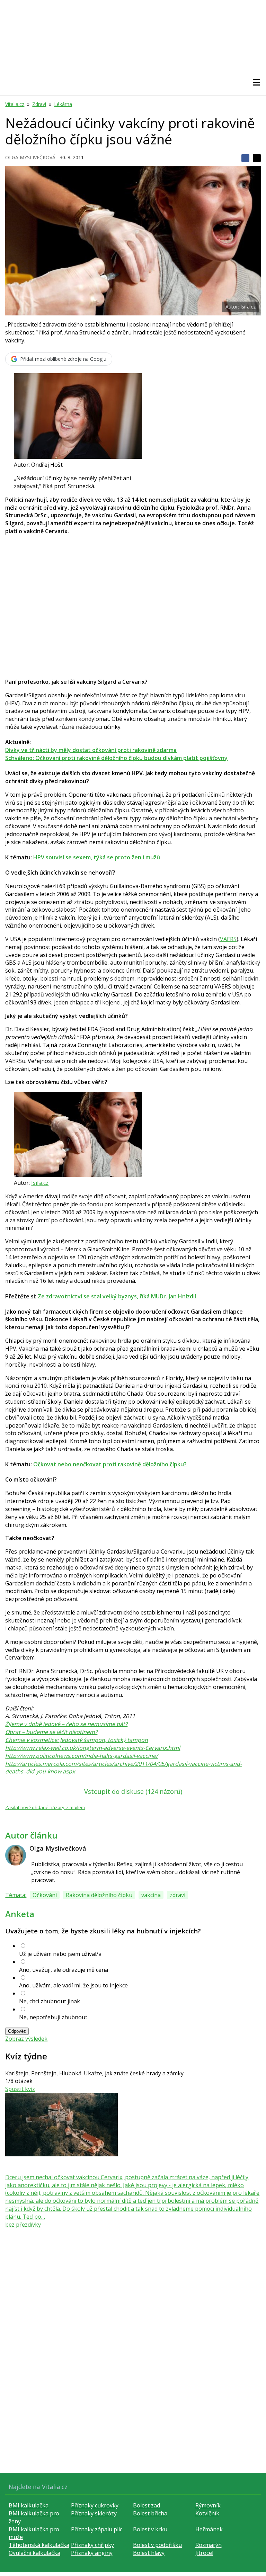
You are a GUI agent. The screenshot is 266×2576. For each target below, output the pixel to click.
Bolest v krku (150, 2529)
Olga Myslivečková (30, 157)
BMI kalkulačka (29, 2505)
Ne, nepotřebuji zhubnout (53, 2017)
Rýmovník (208, 2505)
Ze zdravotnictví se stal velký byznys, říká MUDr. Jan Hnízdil (117, 1296)
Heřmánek (209, 2529)
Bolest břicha (150, 2513)
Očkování (45, 1895)
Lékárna (63, 104)
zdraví (178, 1895)
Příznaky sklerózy (94, 2513)
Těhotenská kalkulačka (39, 2545)
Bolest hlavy (149, 2553)
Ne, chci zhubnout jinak (50, 2001)
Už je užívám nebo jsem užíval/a (60, 1954)
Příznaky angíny (92, 2553)
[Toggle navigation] (256, 82)
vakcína (151, 1895)
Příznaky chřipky (92, 2545)
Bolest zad (147, 2505)
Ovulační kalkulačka (34, 2553)
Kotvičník (207, 2513)
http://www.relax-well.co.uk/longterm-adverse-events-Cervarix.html (93, 1748)
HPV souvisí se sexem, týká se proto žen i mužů (97, 857)
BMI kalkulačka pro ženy (34, 2517)
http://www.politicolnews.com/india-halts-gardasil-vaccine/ (82, 1756)
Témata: (16, 1895)
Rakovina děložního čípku (99, 1895)
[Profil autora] (16, 1855)
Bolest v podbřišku (157, 2545)
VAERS (228, 939)
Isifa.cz (248, 307)
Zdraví (39, 104)
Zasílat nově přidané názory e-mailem (45, 1807)
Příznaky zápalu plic (97, 2529)
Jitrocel (204, 2553)
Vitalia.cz (15, 104)
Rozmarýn (209, 2545)
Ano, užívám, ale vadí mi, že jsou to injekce (73, 1985)
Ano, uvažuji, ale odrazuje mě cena (64, 1970)
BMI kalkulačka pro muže (34, 2533)
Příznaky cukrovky (95, 2505)
